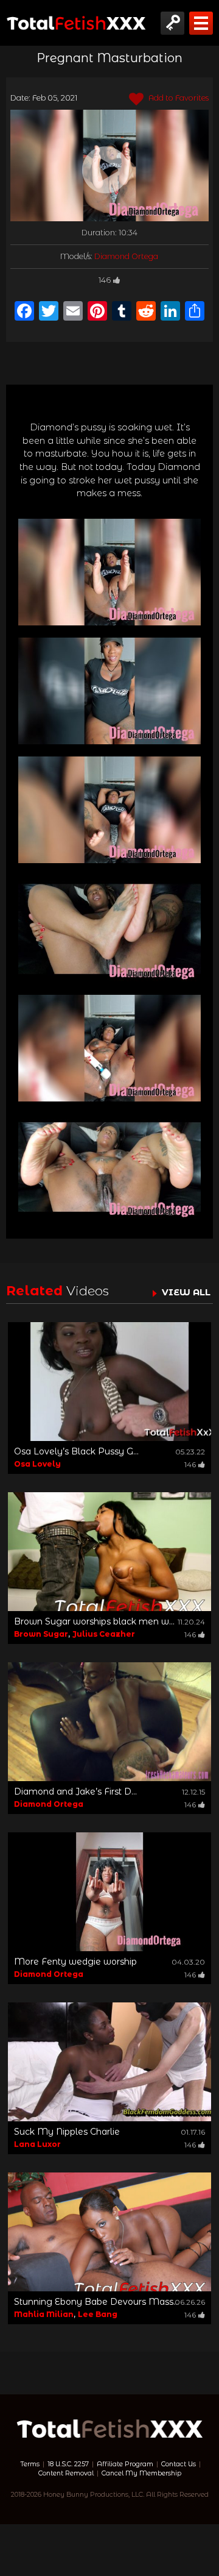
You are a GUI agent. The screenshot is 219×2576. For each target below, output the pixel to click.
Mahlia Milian (44, 2314)
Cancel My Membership (141, 2473)
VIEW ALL (186, 1292)
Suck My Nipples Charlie (67, 2132)
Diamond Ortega (126, 256)
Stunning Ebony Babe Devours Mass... (96, 2302)
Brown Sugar (41, 1634)
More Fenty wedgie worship (75, 1962)
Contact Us (179, 2464)
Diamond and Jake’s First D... (75, 1791)
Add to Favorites (178, 98)
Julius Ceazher (104, 1634)
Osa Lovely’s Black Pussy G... (76, 1451)
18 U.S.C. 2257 (68, 2464)
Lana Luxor (37, 2144)
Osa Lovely (37, 1464)
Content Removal (66, 2473)
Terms (30, 2464)
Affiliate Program (125, 2464)
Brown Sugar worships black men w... (94, 1621)
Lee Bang (98, 2314)
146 (105, 280)
